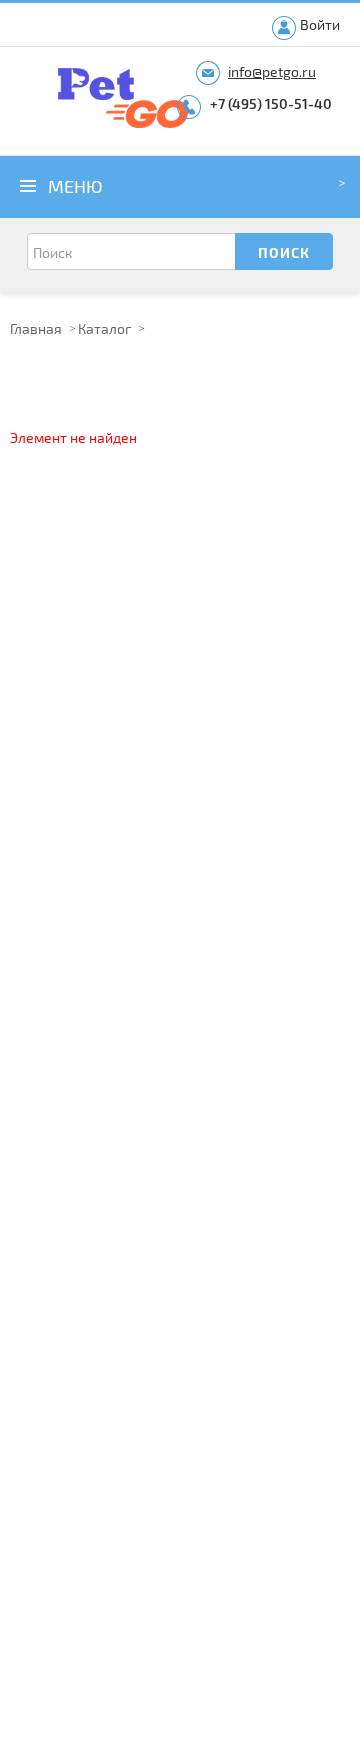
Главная (36, 328)
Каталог (104, 328)
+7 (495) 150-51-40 (271, 103)
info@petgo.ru (272, 71)
